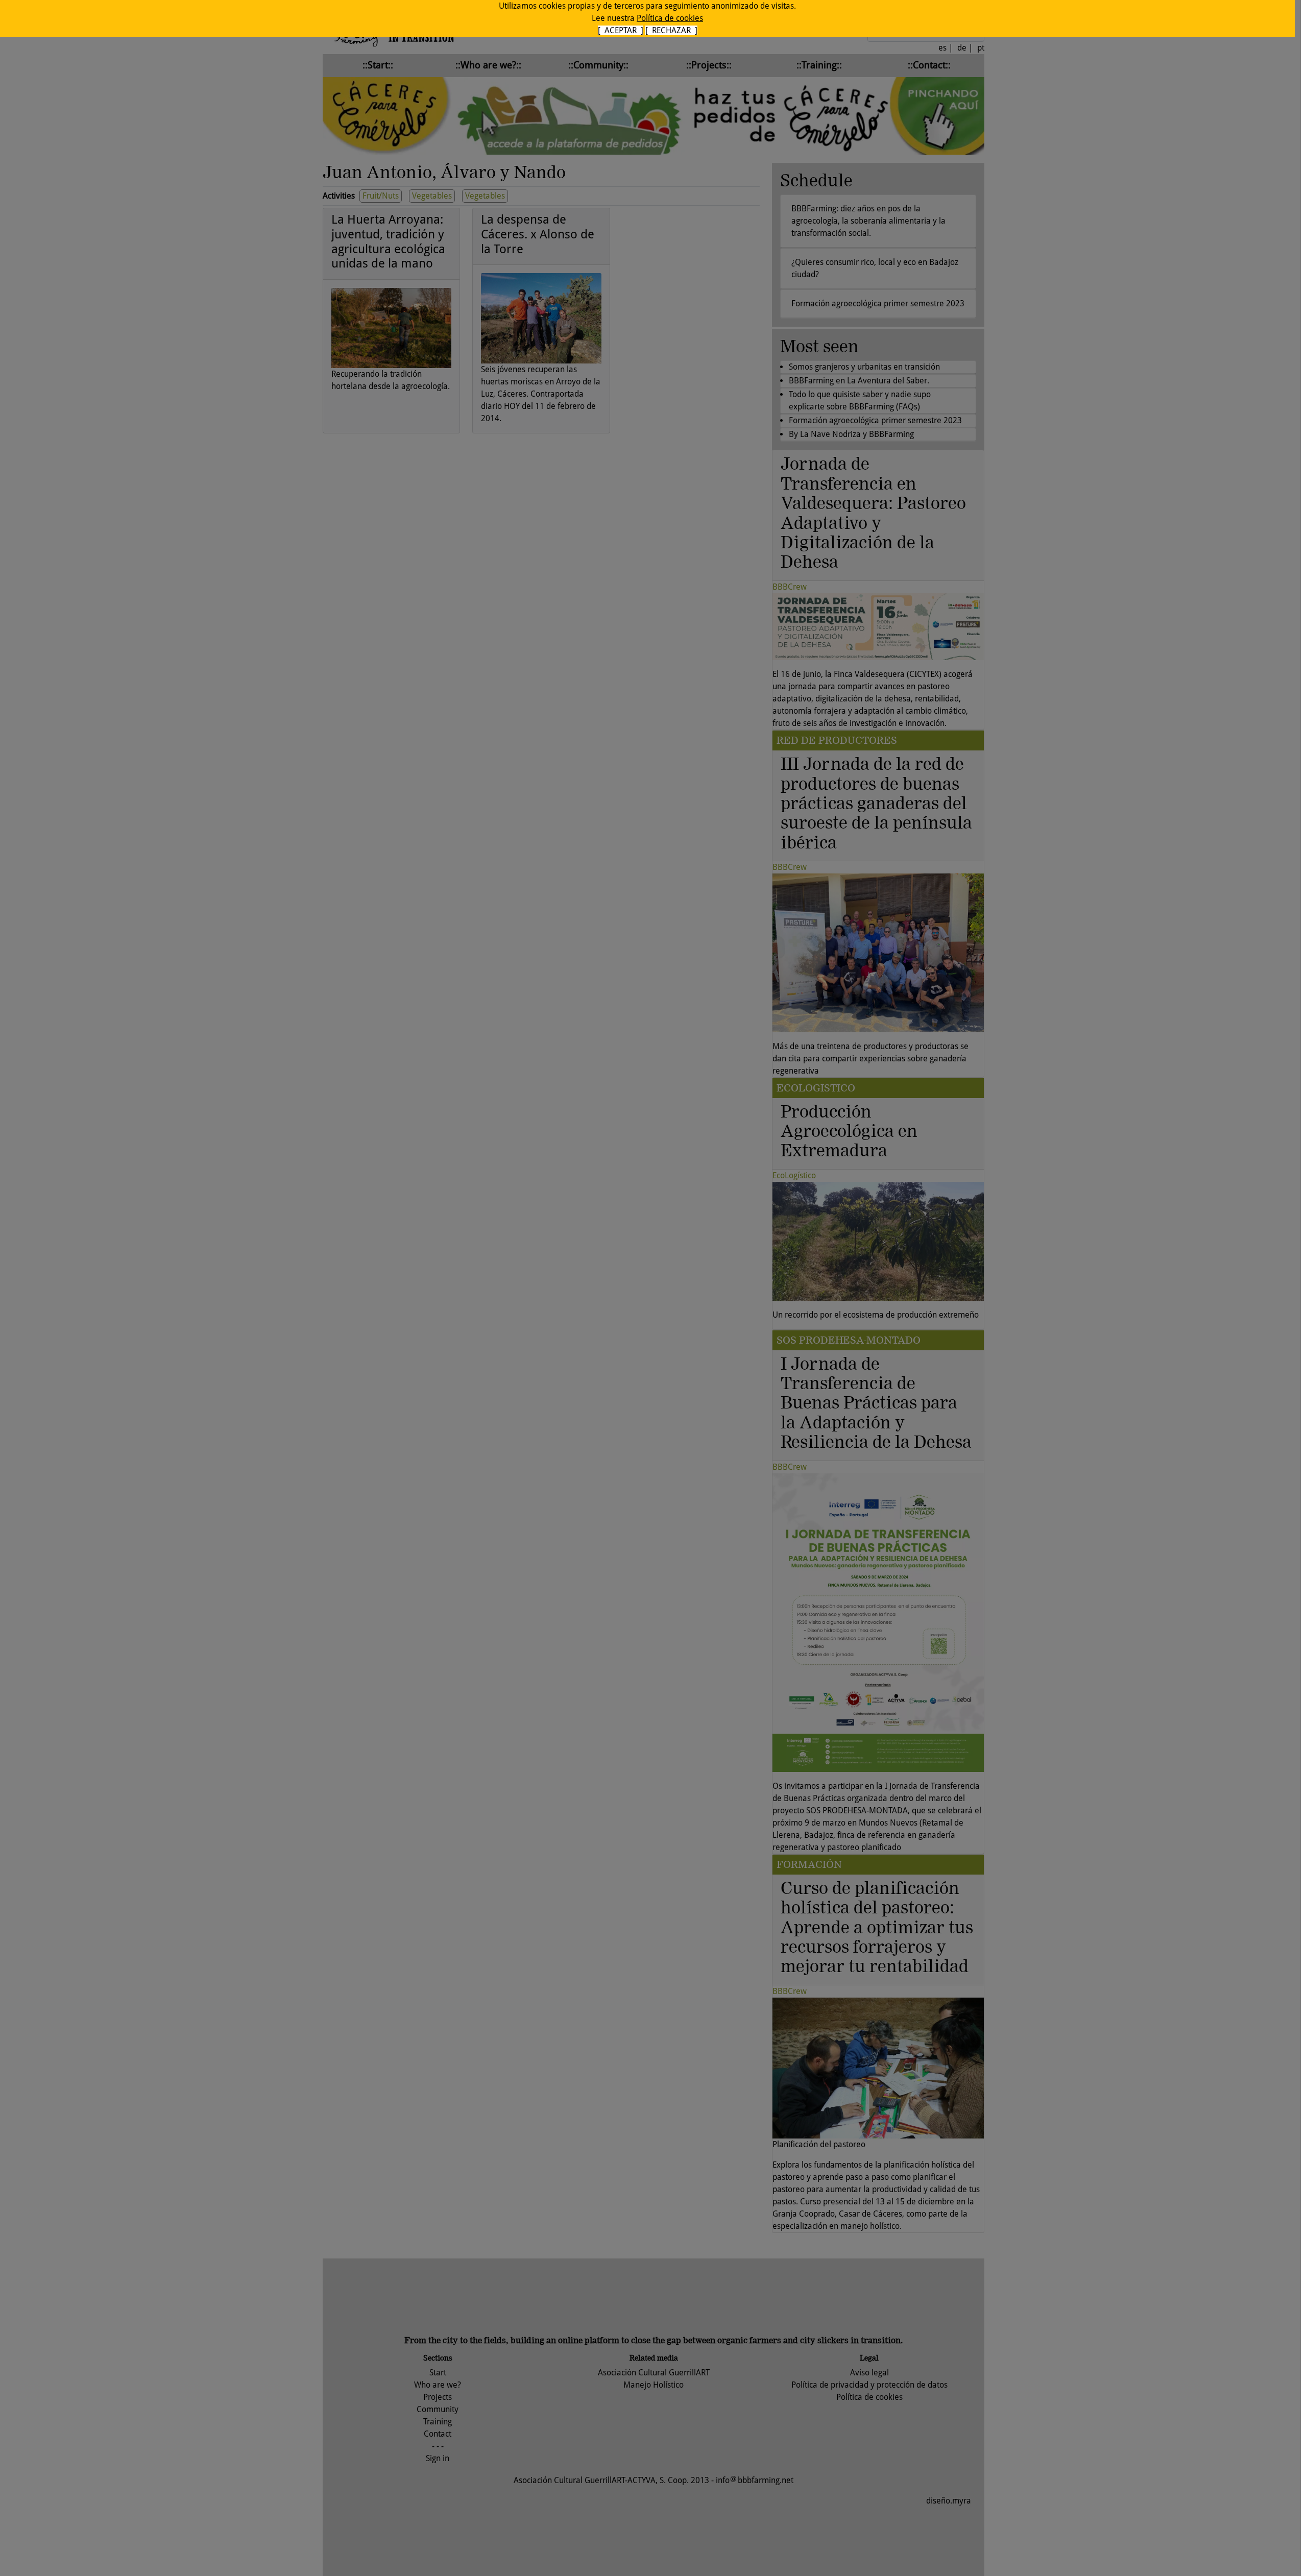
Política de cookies (670, 18)
